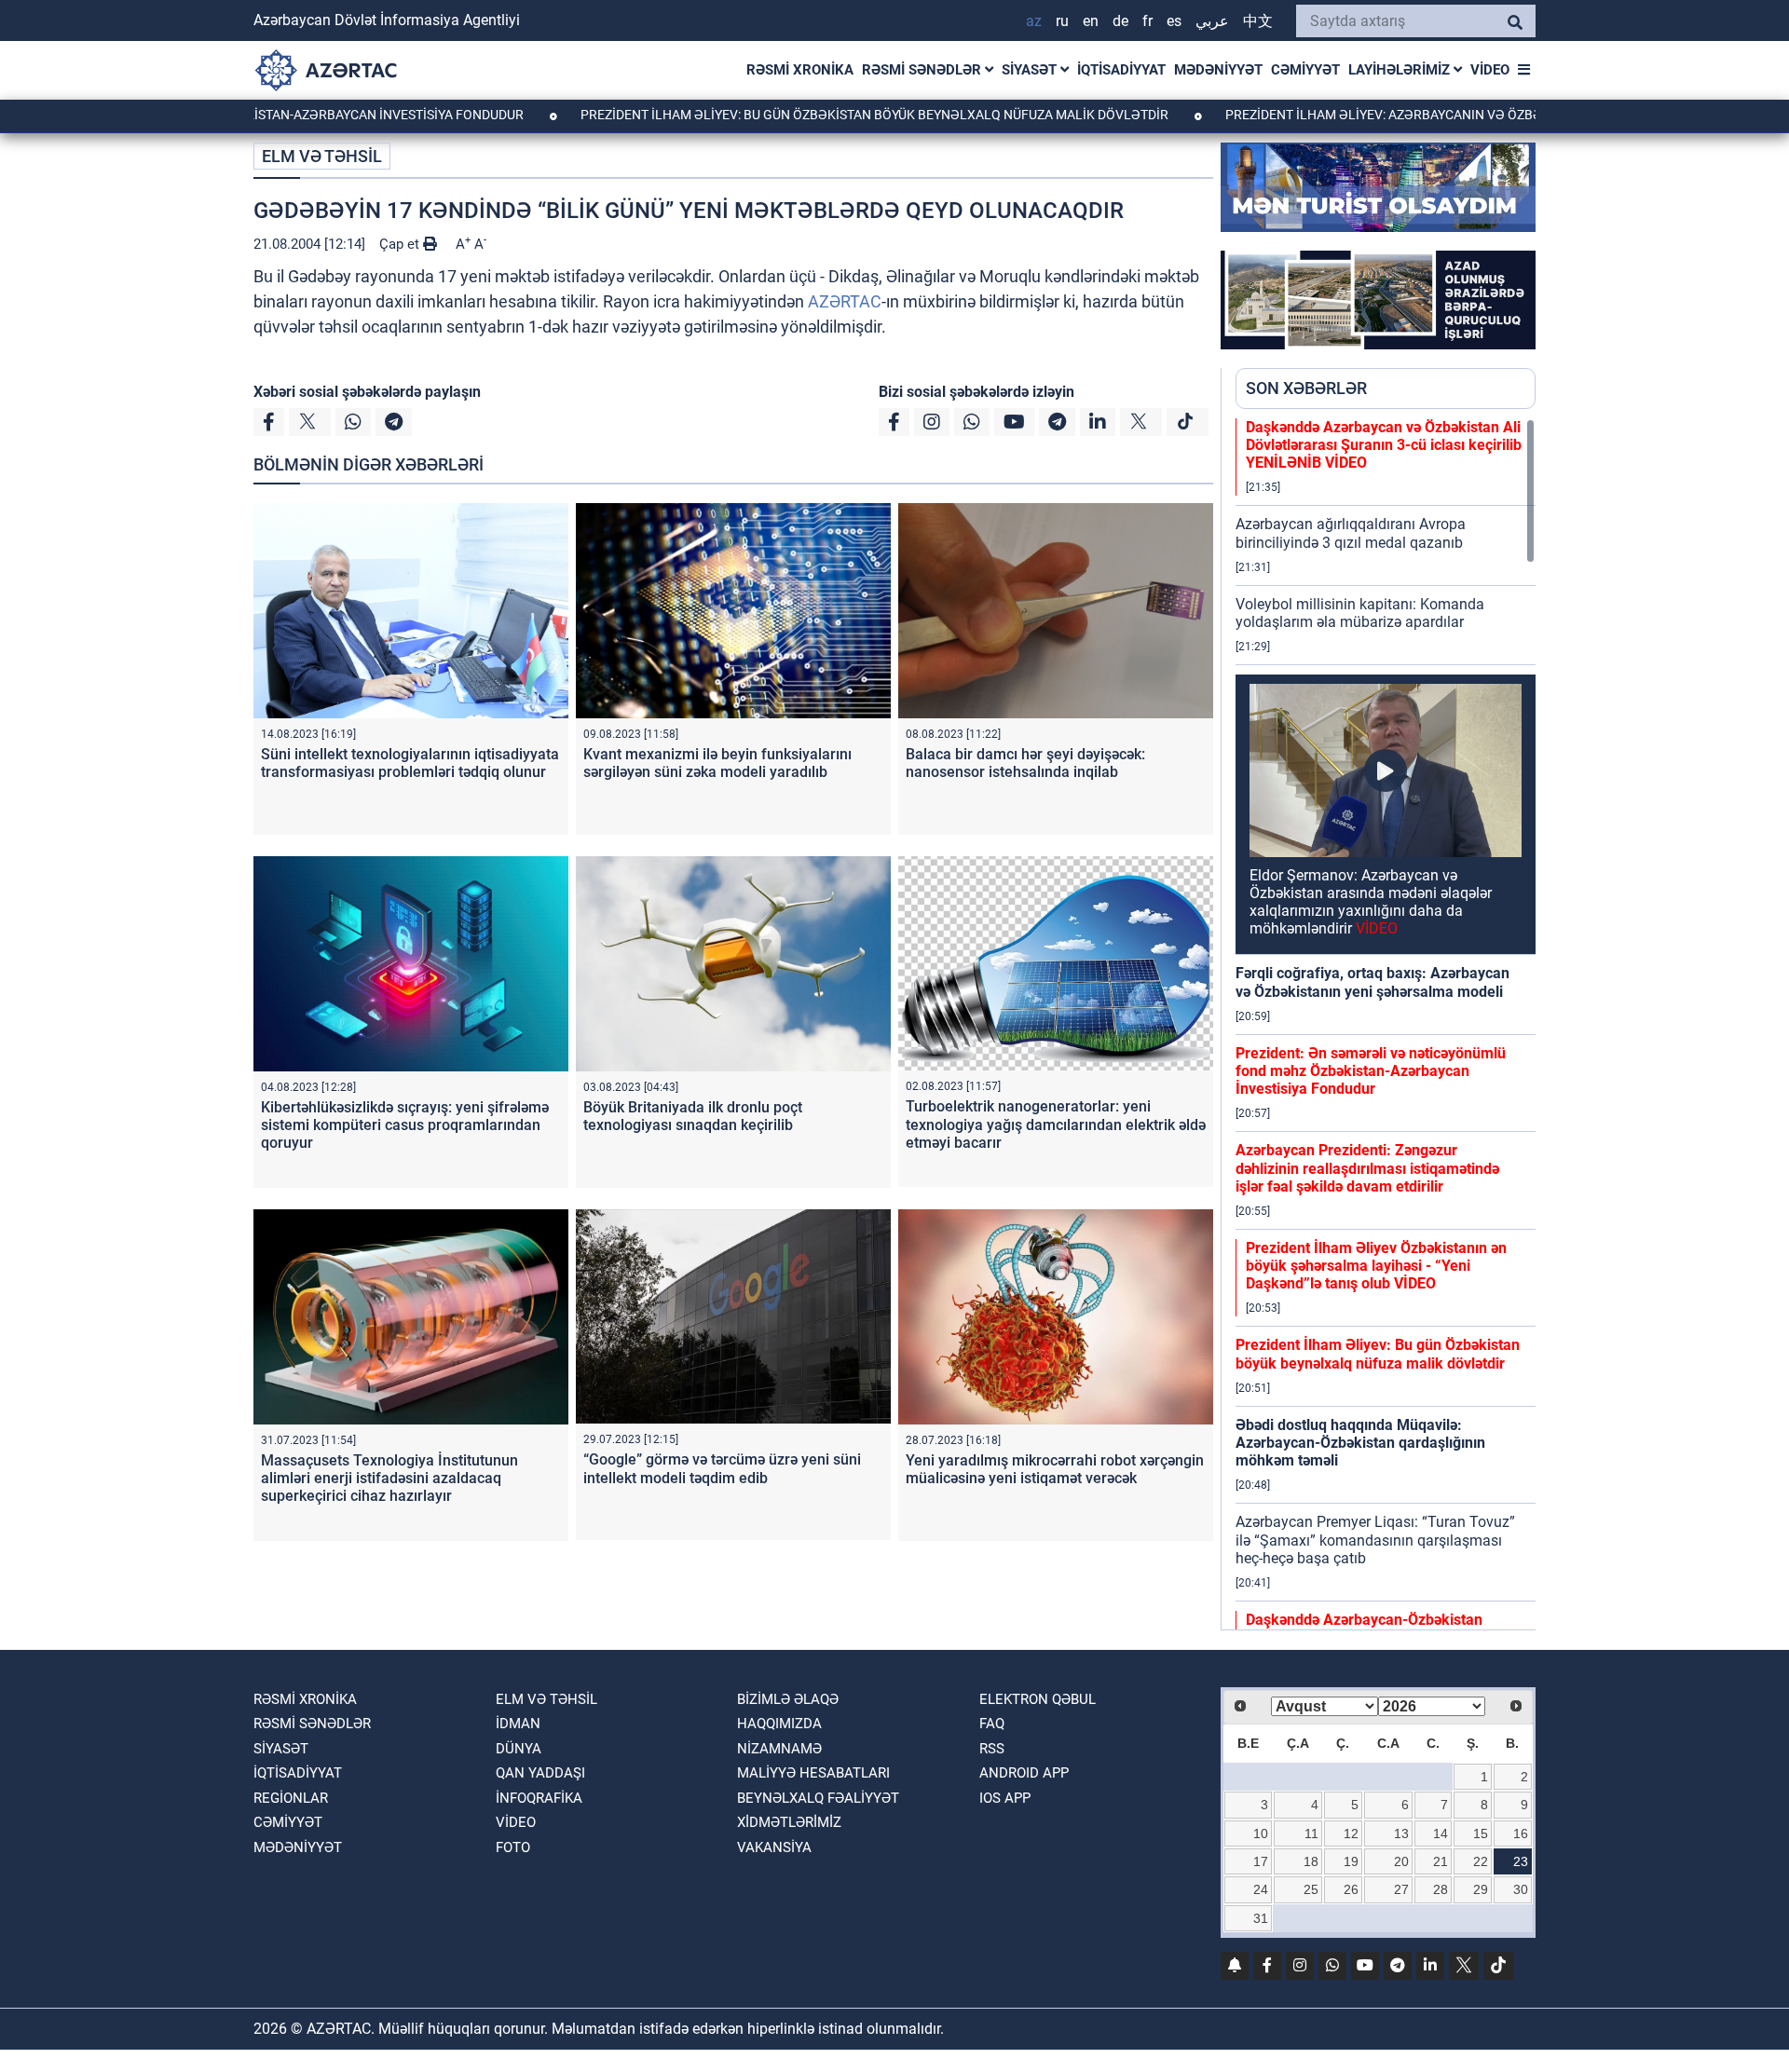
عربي (1212, 21)
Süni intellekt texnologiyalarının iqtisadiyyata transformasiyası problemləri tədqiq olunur (410, 763)
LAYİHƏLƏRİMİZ (1401, 70)
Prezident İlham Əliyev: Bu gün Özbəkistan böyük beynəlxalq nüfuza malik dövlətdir (774, 115)
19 (1351, 1861)
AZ (1034, 21)
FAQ (992, 1724)
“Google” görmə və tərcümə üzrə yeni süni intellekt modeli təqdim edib (722, 1468)
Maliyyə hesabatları (813, 1773)
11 (1311, 1833)
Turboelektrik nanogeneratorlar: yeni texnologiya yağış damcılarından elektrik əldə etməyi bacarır (1056, 1124)
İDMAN (518, 1724)
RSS (992, 1749)
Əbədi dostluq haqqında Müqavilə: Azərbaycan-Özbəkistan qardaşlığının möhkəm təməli (1360, 1443)
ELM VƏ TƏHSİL (322, 156)
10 (1261, 1833)
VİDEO (1490, 70)
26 (1351, 1889)
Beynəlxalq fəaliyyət (818, 1798)
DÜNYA (519, 1749)
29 (1481, 1889)
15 (1481, 1833)
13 (1401, 1833)
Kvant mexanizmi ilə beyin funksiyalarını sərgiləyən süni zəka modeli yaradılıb (717, 763)
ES (1174, 21)
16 (1521, 1833)
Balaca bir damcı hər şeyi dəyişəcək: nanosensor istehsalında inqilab (1025, 763)
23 (1521, 1861)
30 (1521, 1889)
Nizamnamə (779, 1749)
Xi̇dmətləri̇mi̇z (789, 1822)
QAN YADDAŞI (540, 1773)
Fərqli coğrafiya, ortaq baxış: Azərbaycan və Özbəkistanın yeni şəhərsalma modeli (1372, 982)
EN (1091, 21)
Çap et (401, 244)
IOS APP (1005, 1798)
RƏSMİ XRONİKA (800, 70)
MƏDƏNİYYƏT (1218, 70)
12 (1351, 1833)
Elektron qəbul (1038, 1699)
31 (1261, 1918)
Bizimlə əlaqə (788, 1699)
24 (1261, 1889)
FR (1147, 21)
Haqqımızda (779, 1724)
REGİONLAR (291, 1798)
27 (1401, 1889)
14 (1441, 1833)
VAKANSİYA (774, 1847)
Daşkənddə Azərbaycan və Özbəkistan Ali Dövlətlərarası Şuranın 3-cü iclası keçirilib (1384, 445)
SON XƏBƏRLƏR (1306, 388)
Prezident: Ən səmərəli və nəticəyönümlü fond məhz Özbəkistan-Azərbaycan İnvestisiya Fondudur (1371, 1071)
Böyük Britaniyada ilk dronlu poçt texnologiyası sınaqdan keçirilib (693, 1116)
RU (1062, 21)
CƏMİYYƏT (1305, 70)
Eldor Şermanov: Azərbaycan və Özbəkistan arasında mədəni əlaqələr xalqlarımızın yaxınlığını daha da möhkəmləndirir (1371, 902)
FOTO (513, 1847)
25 (1311, 1889)
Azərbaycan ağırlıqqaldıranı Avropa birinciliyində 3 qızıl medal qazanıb (1351, 533)
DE (1120, 21)
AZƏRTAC (845, 301)
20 (1401, 1861)
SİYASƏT (1031, 70)
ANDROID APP (1024, 1773)
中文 (1258, 21)
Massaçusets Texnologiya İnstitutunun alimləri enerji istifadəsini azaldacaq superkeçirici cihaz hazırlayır (389, 1478)
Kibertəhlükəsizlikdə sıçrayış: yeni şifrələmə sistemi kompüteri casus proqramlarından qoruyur (405, 1125)
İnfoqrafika (539, 1798)
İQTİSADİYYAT (1121, 70)
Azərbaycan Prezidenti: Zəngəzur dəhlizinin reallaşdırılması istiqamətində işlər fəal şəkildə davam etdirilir (1367, 1168)
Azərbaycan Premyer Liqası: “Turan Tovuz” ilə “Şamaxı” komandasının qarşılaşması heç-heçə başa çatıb (1375, 1540)
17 (1261, 1861)
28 (1441, 1889)
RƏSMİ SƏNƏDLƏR (923, 70)
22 (1481, 1861)
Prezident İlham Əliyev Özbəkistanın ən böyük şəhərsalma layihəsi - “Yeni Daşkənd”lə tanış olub (1376, 1266)
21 (1441, 1861)
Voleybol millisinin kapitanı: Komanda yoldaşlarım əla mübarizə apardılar (1360, 613)
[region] (1386, 1024)
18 (1311, 1861)
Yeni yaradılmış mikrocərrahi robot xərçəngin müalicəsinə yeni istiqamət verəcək (1055, 1469)
